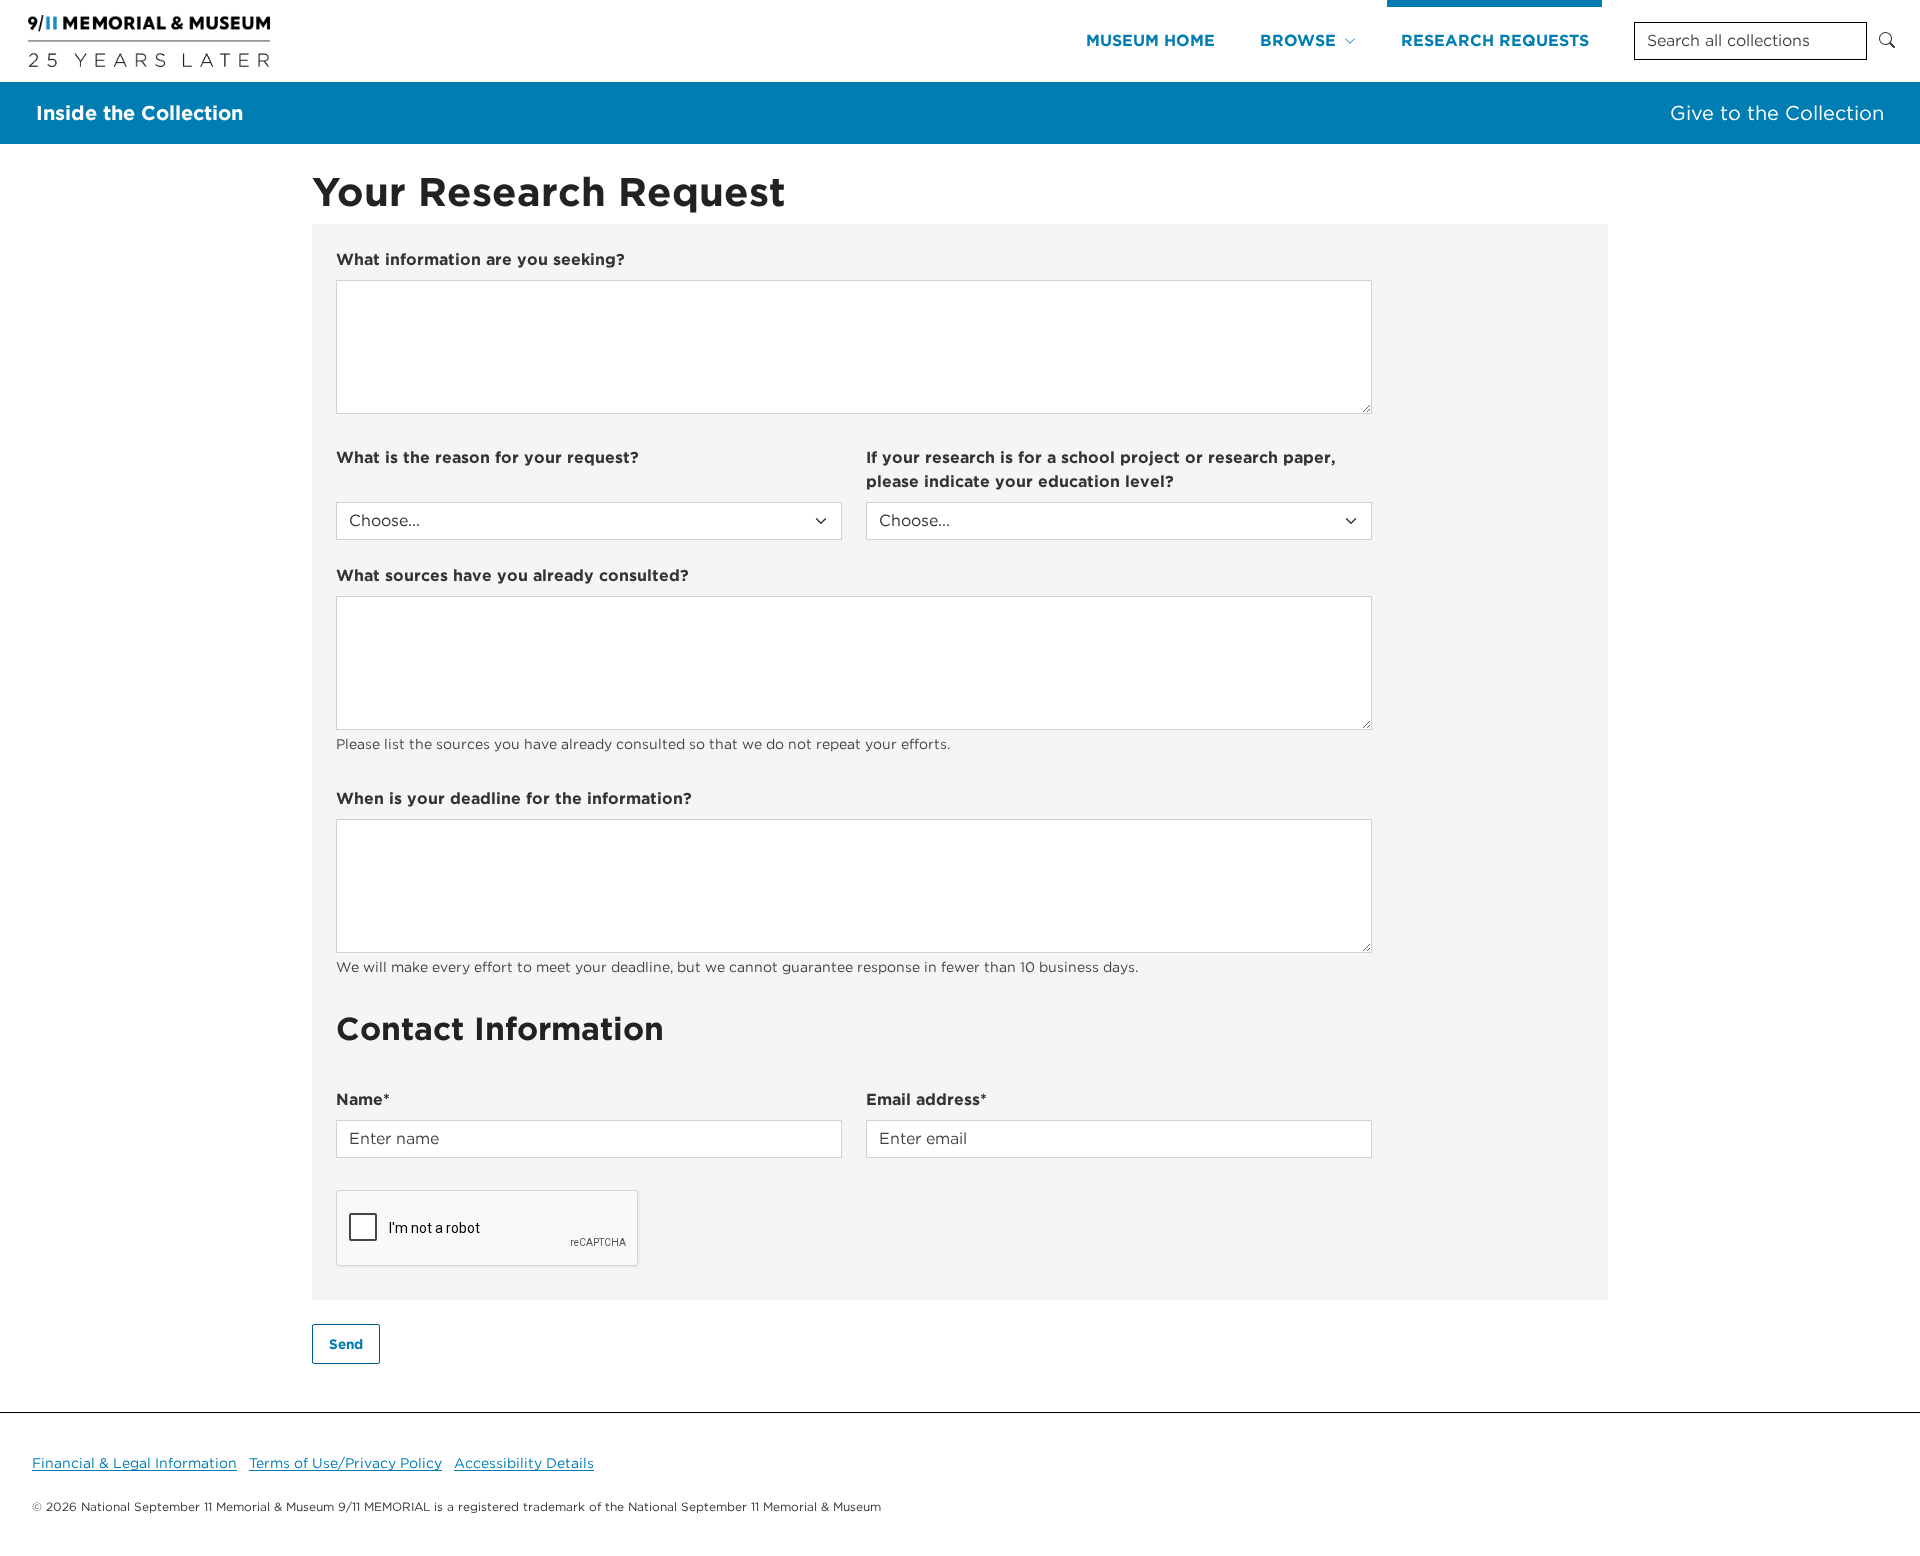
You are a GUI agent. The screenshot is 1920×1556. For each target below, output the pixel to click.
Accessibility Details (524, 1463)
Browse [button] (1298, 40)
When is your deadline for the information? (514, 798)
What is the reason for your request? (487, 457)
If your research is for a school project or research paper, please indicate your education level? (1101, 469)
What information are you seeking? (480, 259)
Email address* (926, 1099)
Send (346, 1344)
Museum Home (1150, 40)
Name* (363, 1099)
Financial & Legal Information (134, 1463)
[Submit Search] (1887, 41)
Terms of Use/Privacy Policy (345, 1463)
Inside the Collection (139, 113)
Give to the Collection (1777, 113)
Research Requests (1495, 40)
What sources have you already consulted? (512, 575)
